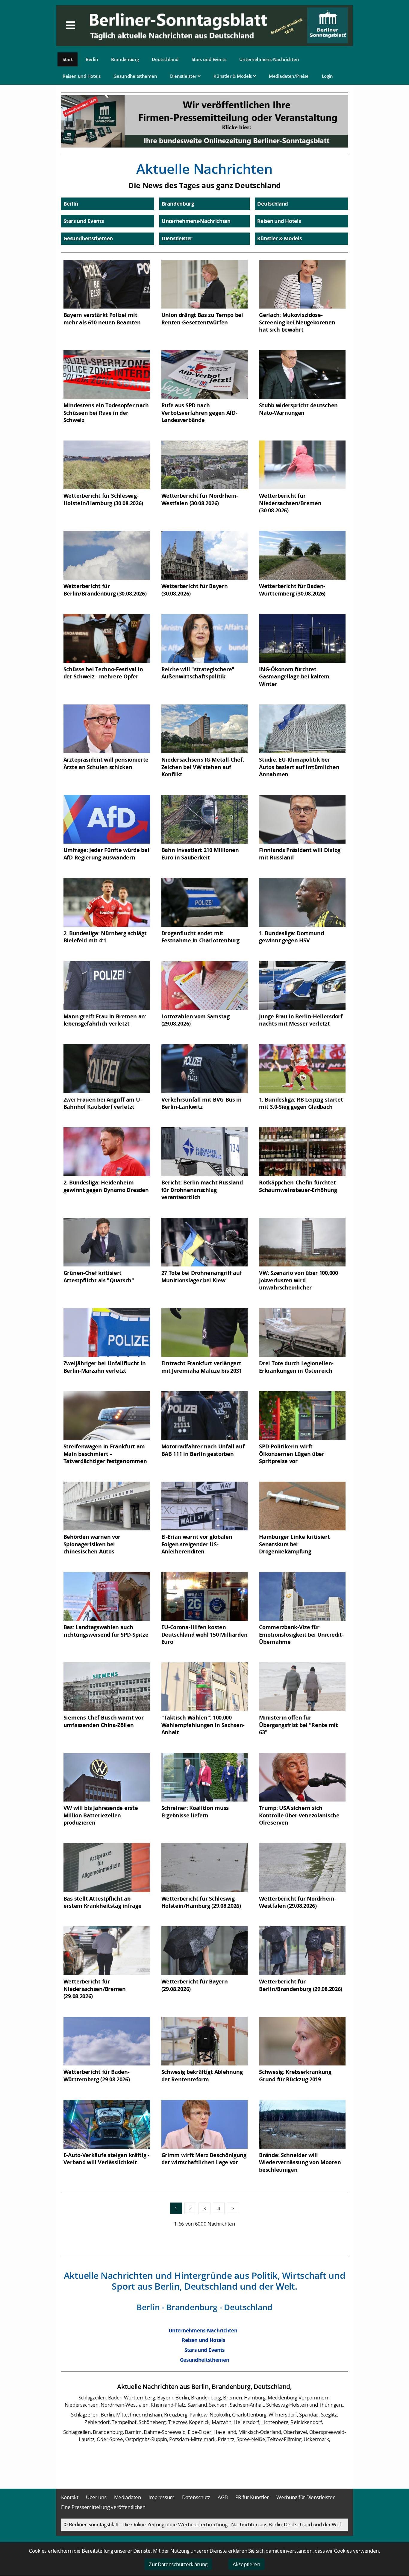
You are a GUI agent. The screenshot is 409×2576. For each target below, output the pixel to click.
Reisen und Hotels (82, 76)
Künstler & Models (233, 76)
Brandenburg (125, 59)
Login (328, 76)
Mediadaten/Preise (289, 76)
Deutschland (165, 59)
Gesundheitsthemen (135, 76)
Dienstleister (184, 76)
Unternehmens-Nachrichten (269, 59)
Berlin (92, 59)
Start (68, 59)
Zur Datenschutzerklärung (178, 2564)
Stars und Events (209, 59)
